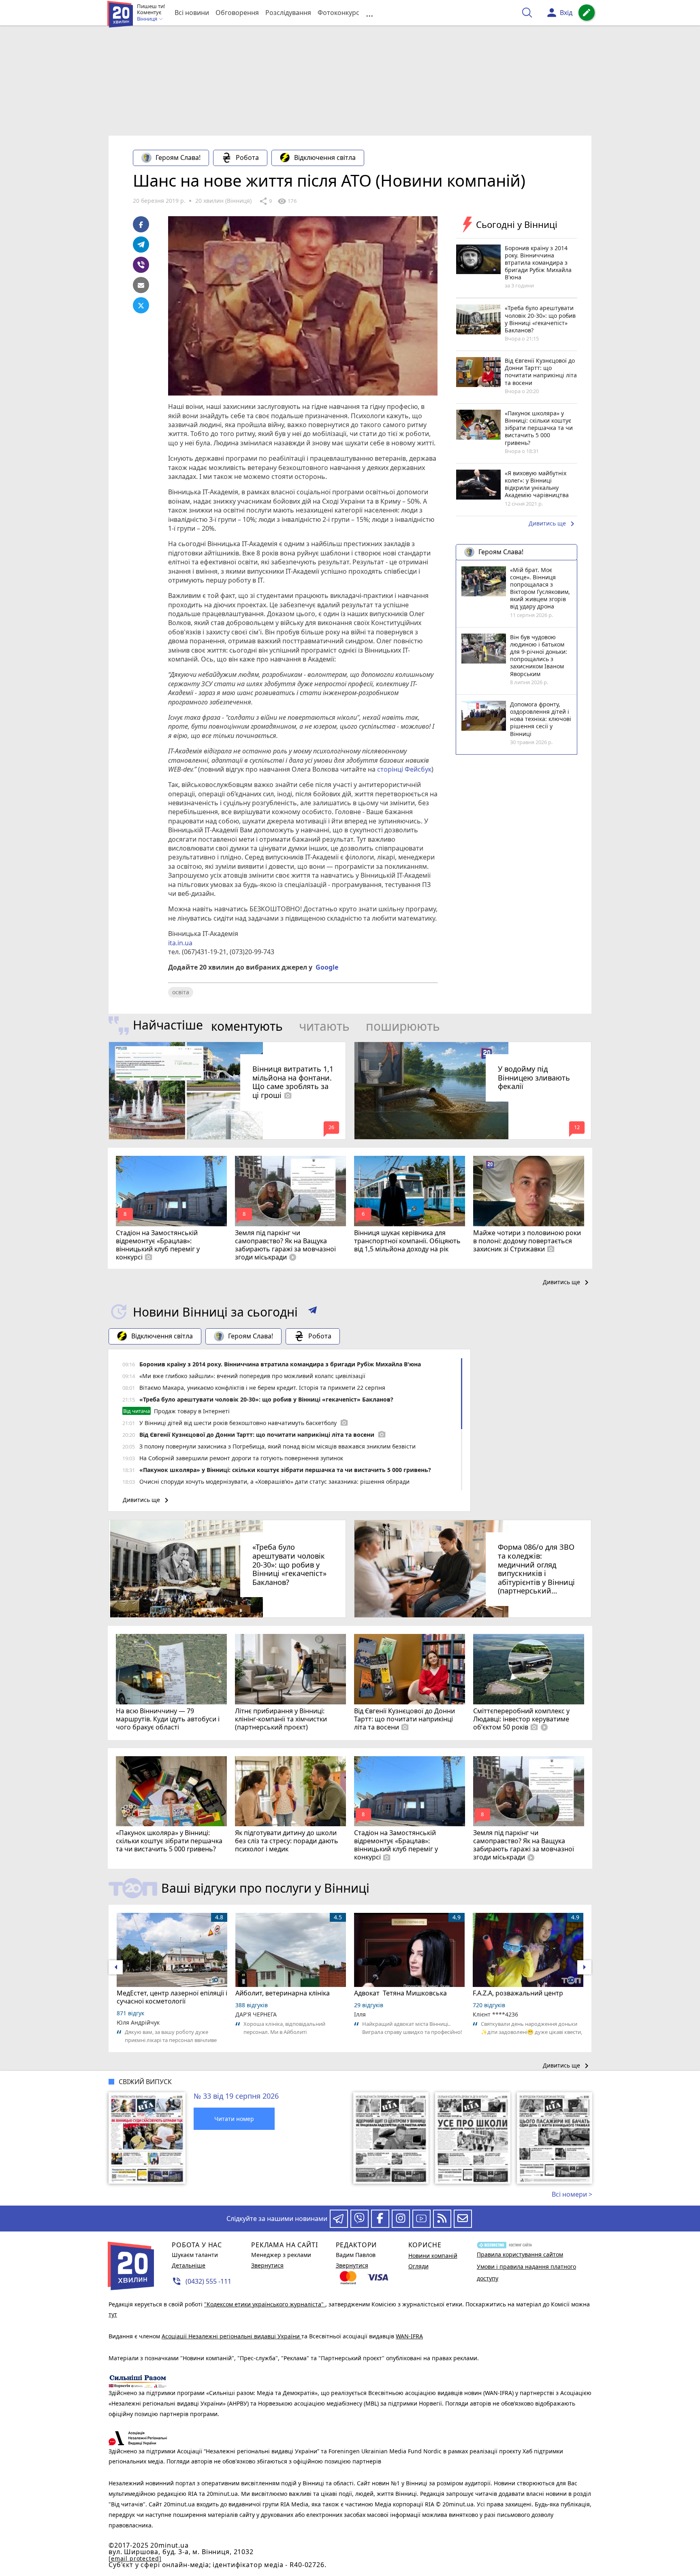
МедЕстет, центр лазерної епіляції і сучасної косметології (172, 1997)
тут (113, 2314)
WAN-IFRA (409, 2336)
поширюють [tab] (403, 1026)
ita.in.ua (180, 943)
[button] (313, 1312)
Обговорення (237, 13)
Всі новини (192, 13)
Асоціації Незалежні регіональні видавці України (232, 2336)
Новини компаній (433, 2256)
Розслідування (288, 13)
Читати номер (234, 2119)
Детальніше (189, 2265)
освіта (181, 992)
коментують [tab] (247, 1026)
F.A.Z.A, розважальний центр (518, 1993)
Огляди (418, 2266)
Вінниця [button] (148, 19)
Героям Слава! (178, 157)
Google (327, 967)
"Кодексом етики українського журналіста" (265, 2304)
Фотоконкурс (338, 13)
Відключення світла (325, 157)
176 (287, 201)
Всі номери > (572, 2194)
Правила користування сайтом (520, 2254)
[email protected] (135, 2558)
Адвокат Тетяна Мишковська (400, 1993)
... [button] (369, 13)
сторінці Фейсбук (404, 769)
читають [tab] (324, 1026)
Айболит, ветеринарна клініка (283, 1993)
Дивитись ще (553, 524)
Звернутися (267, 2265)
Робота (247, 157)
